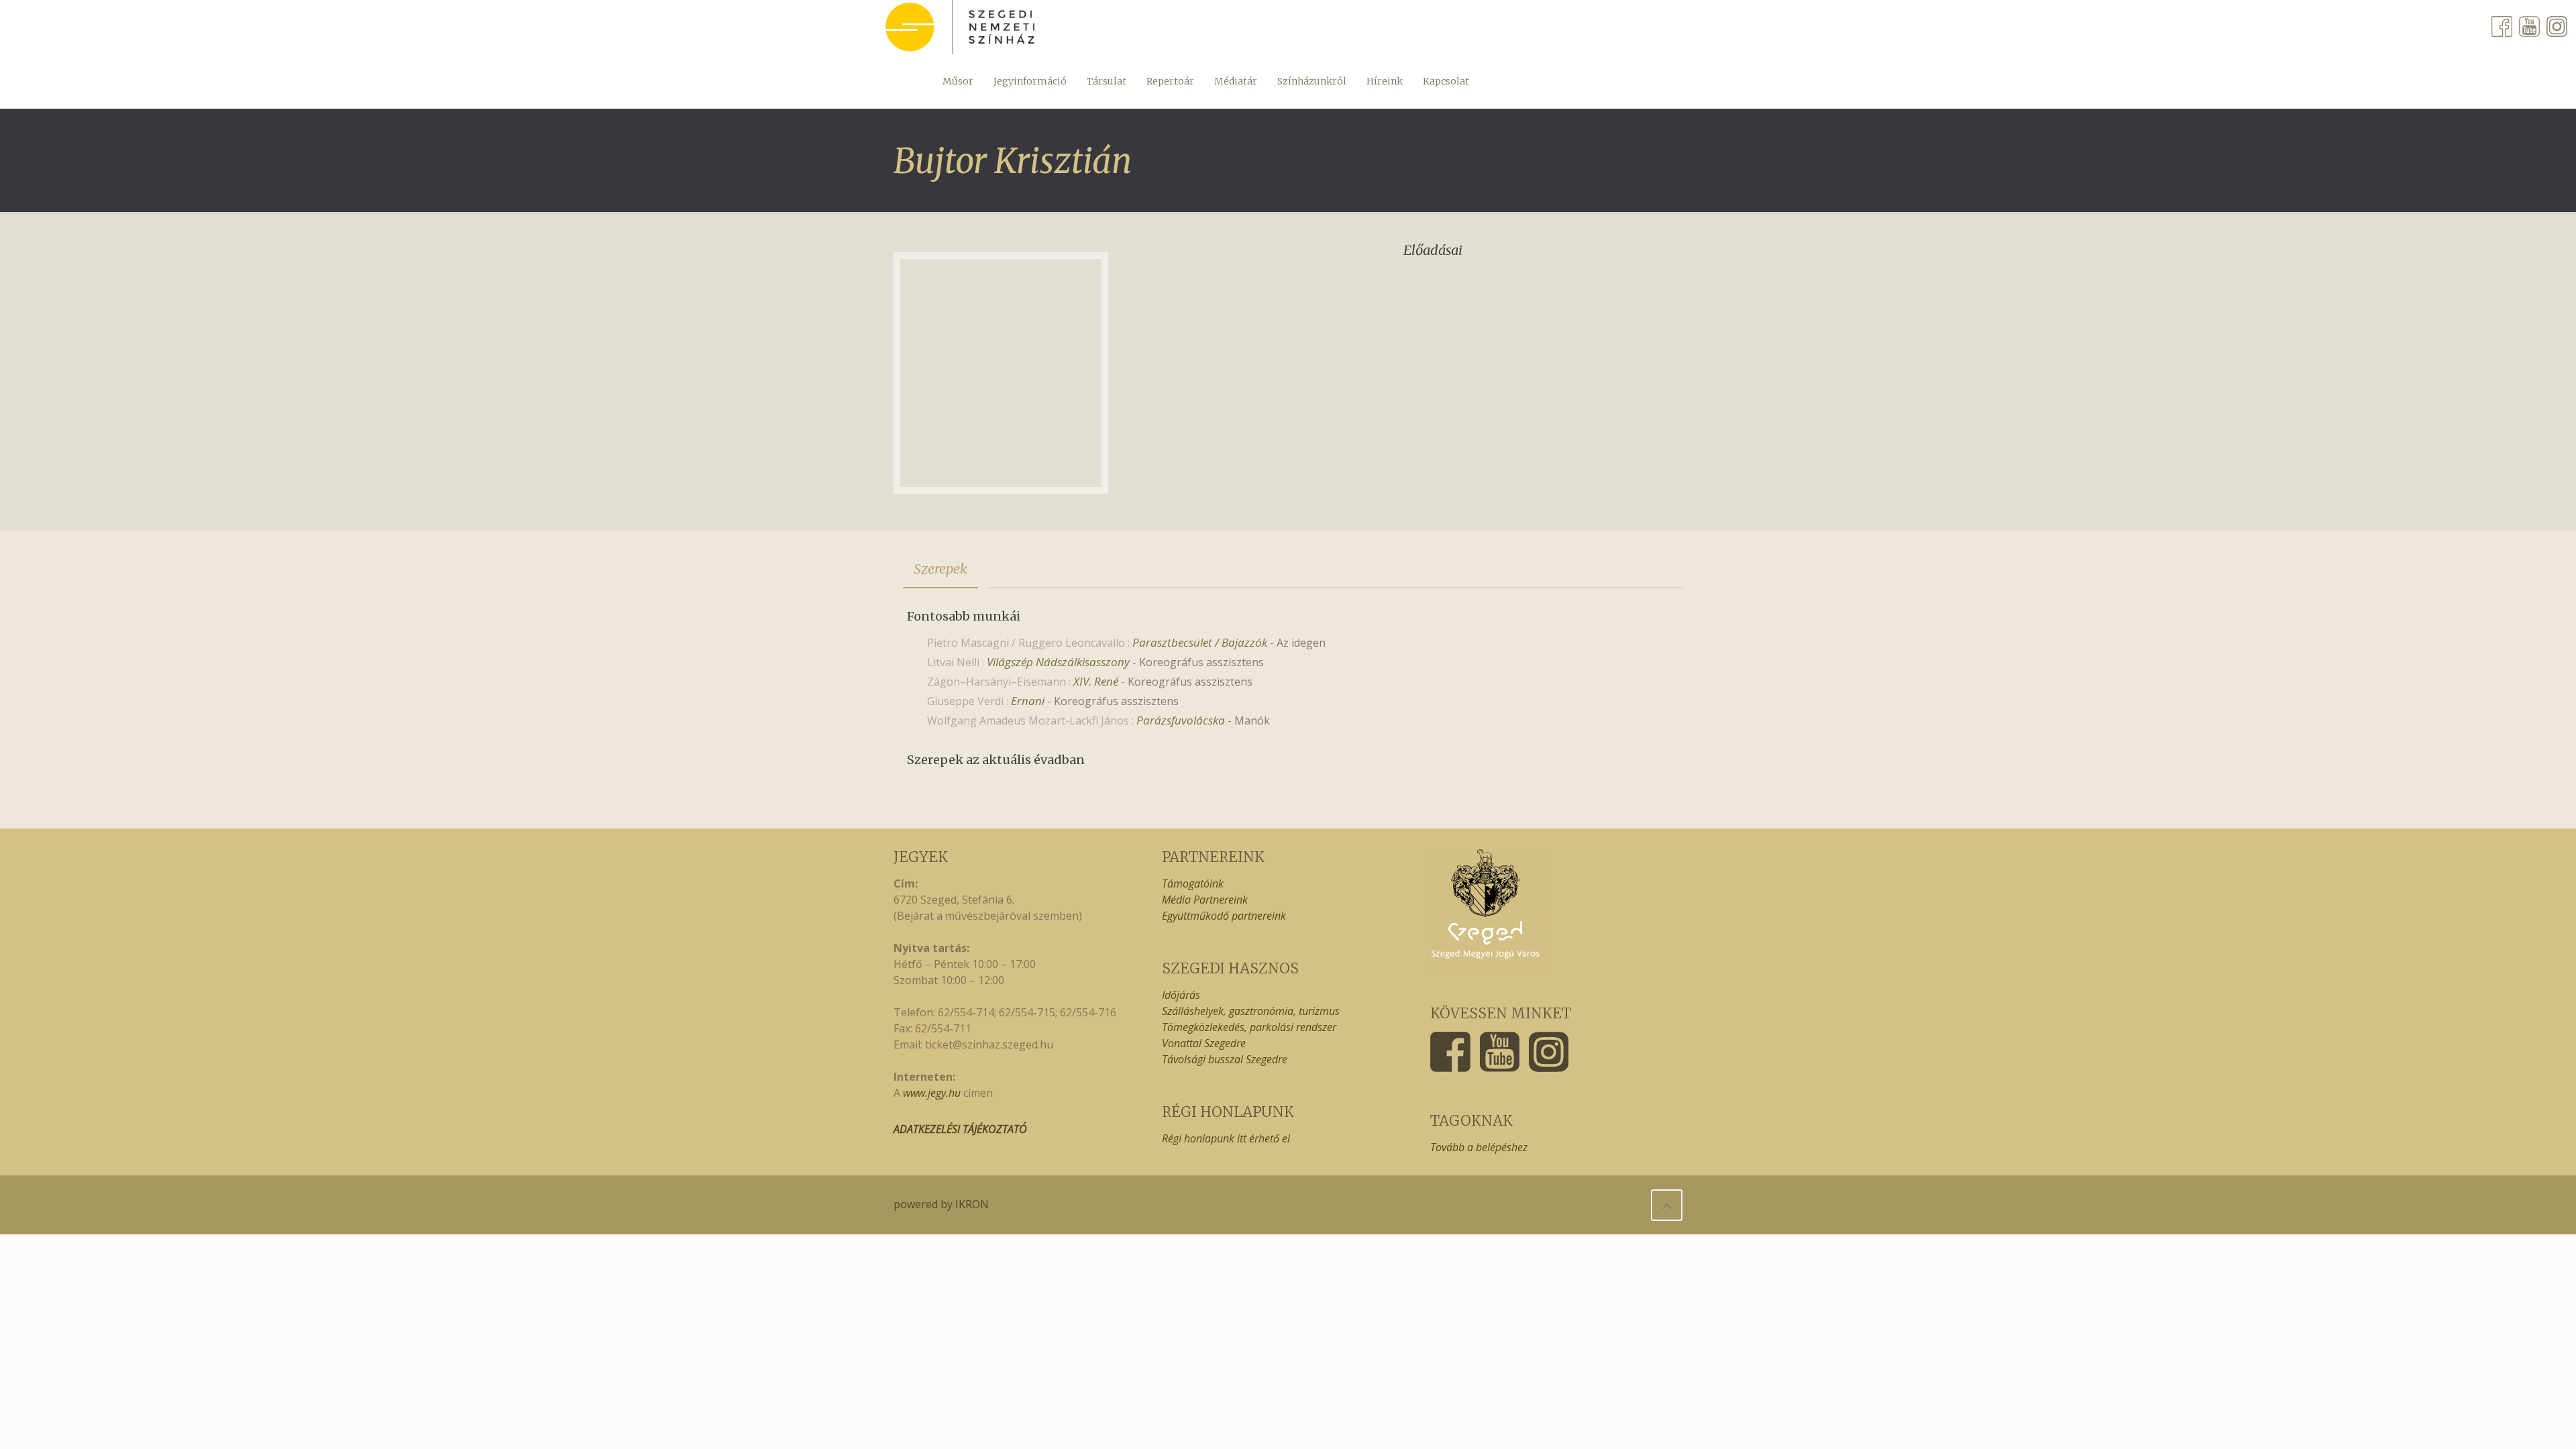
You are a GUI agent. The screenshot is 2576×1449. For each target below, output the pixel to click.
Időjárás (1181, 995)
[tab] (941, 569)
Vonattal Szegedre (1204, 1043)
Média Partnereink (1205, 900)
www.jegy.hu (932, 1093)
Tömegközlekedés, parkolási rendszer (1249, 1027)
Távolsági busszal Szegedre (1225, 1059)
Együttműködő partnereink (1224, 916)
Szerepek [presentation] (941, 569)
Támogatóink (1193, 883)
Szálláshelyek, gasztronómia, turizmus (1251, 1011)
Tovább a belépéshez (1479, 1147)
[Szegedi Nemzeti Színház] (960, 27)
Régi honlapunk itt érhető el (1226, 1138)
